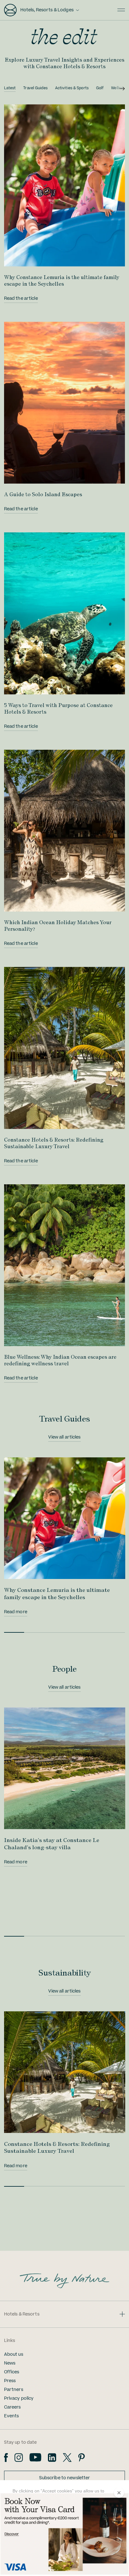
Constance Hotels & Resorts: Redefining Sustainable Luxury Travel (54, 1143)
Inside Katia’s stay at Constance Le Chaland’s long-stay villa (52, 1843)
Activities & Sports (72, 88)
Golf (100, 88)
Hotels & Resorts (22, 2314)
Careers (13, 2407)
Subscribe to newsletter (65, 2478)
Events (12, 2416)
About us (14, 2354)
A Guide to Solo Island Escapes (43, 494)
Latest (10, 88)
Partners (14, 2390)
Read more (16, 1612)
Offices (12, 2372)
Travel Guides (35, 88)
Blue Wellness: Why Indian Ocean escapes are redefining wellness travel (60, 1360)
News (10, 2363)
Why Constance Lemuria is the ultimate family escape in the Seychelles (62, 280)
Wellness (119, 88)
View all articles (64, 1437)
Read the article (21, 299)
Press (10, 2381)
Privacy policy (19, 2398)
